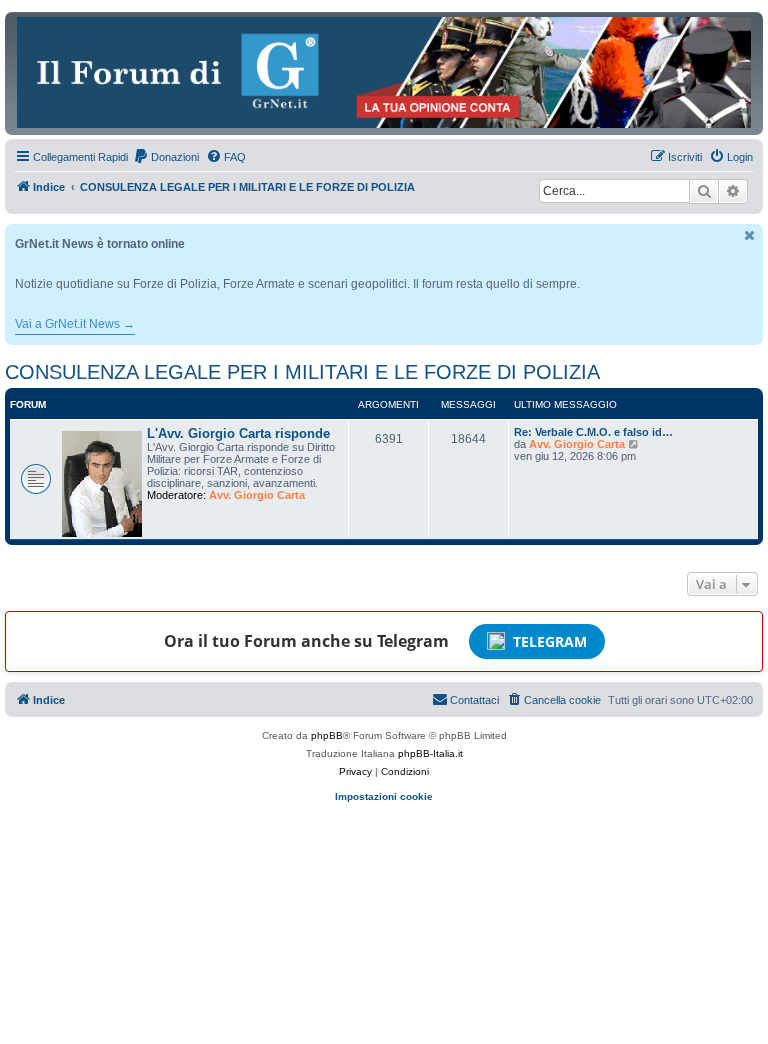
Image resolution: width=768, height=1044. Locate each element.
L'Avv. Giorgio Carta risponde (238, 433)
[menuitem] (166, 157)
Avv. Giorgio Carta (257, 495)
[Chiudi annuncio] (750, 235)
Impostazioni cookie (384, 796)
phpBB (327, 735)
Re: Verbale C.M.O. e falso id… (593, 432)
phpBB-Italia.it (430, 753)
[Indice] (384, 72)
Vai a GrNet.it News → (75, 324)
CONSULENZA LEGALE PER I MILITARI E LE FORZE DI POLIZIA (302, 372)
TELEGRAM (550, 641)
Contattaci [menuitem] (474, 700)
